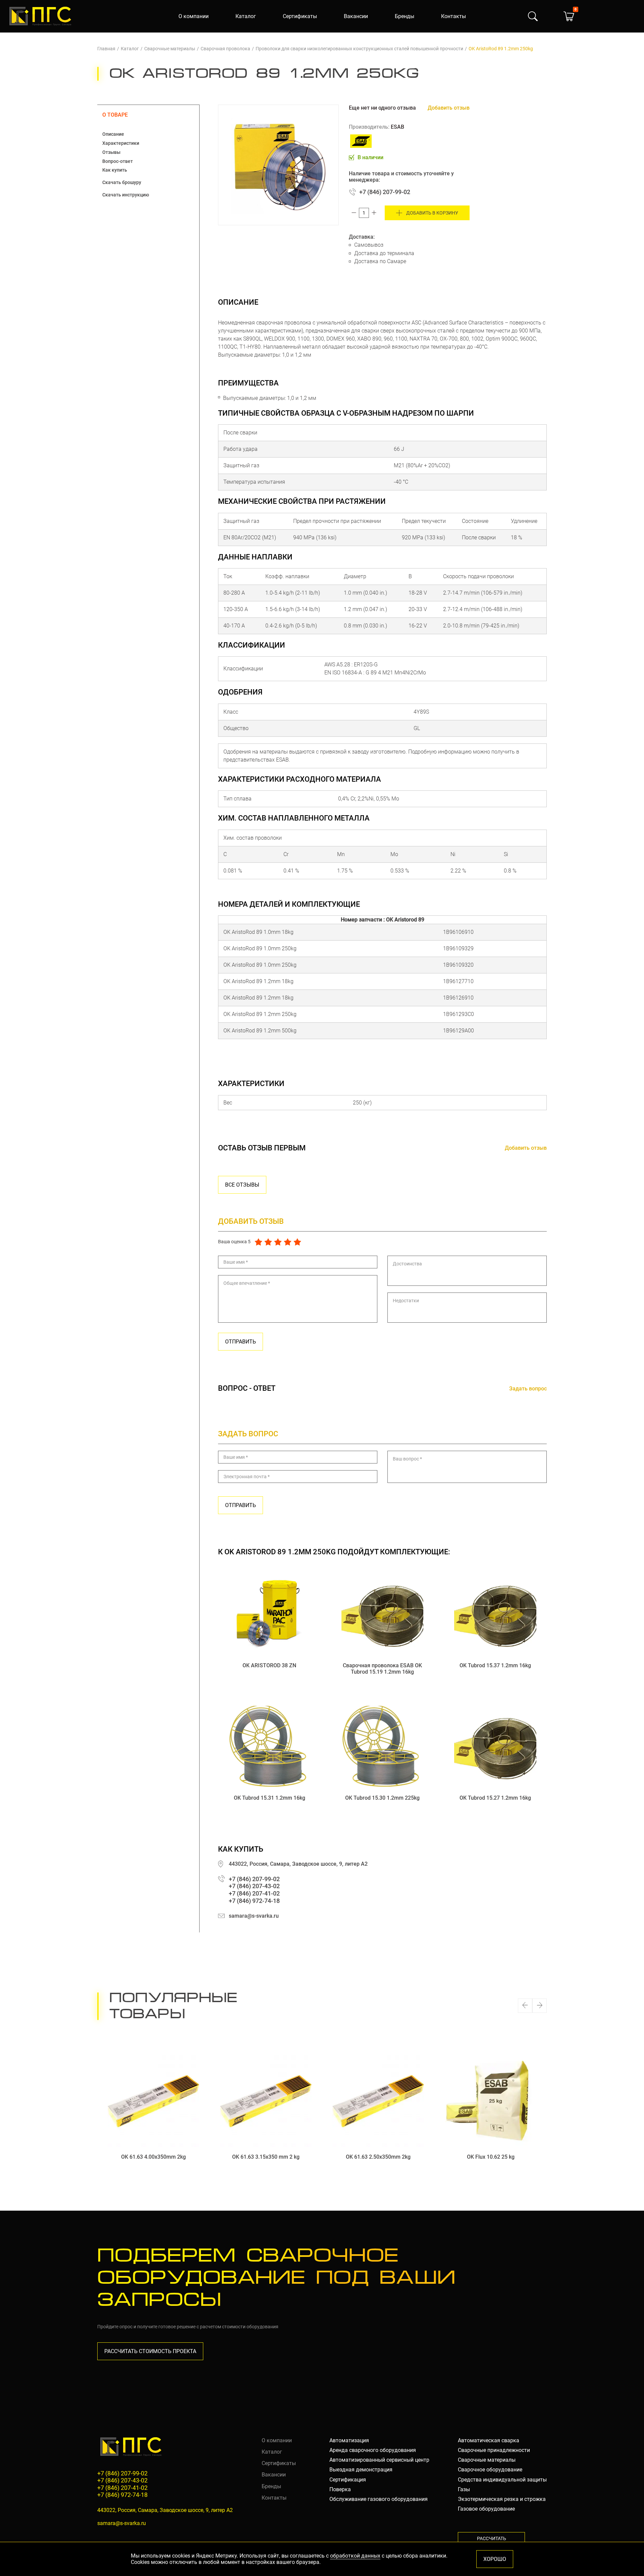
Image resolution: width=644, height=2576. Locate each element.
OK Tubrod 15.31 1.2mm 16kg (270, 1798)
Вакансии (356, 16)
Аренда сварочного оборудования (373, 2450)
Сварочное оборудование (490, 2470)
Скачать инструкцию (126, 195)
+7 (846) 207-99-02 (385, 192)
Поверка (340, 2489)
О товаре (115, 115)
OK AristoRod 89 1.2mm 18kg (258, 981)
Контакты (453, 16)
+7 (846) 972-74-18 (254, 1901)
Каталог (246, 16)
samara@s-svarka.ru (254, 1916)
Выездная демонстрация (361, 2470)
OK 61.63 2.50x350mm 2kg (378, 2157)
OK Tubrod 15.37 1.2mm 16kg (495, 1665)
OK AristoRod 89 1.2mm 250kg (260, 1014)
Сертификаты (300, 16)
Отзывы (111, 152)
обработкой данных (355, 2556)
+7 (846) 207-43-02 (254, 1886)
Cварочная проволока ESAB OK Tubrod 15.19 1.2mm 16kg (382, 1669)
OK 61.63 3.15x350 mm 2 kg (266, 2157)
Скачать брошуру (122, 182)
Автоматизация (349, 2440)
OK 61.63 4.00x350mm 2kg (153, 2157)
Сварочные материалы (170, 49)
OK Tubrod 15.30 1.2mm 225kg (382, 1798)
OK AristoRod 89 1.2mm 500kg (260, 1031)
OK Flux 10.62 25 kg (491, 2157)
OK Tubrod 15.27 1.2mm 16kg (495, 1798)
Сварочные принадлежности (494, 2450)
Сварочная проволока (225, 49)
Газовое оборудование (486, 2509)
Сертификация (348, 2480)
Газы (464, 2489)
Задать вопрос (528, 1389)
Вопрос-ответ (118, 161)
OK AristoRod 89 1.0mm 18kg (258, 932)
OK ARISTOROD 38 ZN (269, 1665)
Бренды (405, 16)
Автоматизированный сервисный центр (379, 2460)
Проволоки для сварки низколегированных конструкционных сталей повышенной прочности (359, 49)
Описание (113, 134)
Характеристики (121, 143)
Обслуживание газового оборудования (379, 2499)
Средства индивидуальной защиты (502, 2480)
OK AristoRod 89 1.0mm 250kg (260, 948)
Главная (106, 49)
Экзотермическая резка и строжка (502, 2499)
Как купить (115, 170)
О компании (194, 16)
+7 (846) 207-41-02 (254, 1893)
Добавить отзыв (449, 108)
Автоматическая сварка (489, 2440)
